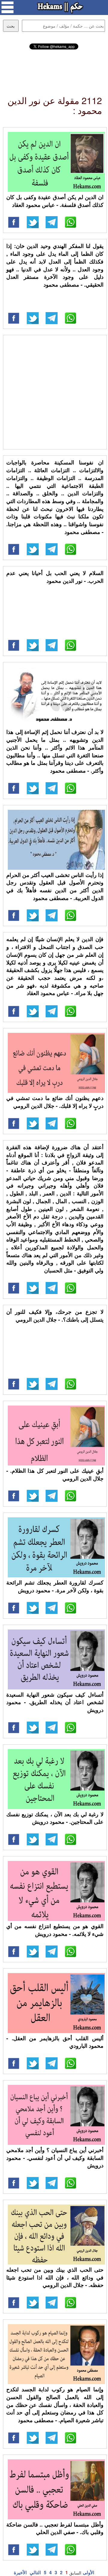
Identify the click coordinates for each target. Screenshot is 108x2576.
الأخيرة (20, 2572)
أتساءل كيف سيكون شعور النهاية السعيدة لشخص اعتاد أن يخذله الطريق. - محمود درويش (55, 1702)
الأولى (88, 2572)
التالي (35, 2572)
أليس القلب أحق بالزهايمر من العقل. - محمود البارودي (55, 2042)
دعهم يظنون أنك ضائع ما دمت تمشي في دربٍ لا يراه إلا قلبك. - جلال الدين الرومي (55, 1102)
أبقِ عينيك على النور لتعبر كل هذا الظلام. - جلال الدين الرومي (55, 1474)
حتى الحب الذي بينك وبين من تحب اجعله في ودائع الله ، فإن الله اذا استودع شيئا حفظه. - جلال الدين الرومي (55, 2277)
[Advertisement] (54, 67)
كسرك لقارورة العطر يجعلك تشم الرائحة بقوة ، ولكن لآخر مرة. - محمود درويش (55, 1586)
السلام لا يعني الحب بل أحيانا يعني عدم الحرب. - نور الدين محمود (55, 577)
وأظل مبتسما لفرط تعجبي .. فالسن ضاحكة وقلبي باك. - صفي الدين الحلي (55, 2528)
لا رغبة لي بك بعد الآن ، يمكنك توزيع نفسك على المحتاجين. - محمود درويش (55, 1818)
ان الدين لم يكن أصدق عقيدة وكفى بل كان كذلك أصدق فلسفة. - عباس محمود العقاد (55, 201)
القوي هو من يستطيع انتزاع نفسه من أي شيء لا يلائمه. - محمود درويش (55, 1930)
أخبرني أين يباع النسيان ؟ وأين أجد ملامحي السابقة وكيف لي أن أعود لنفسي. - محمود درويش (55, 2158)
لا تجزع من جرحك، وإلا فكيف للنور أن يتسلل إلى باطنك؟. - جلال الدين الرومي (55, 1316)
